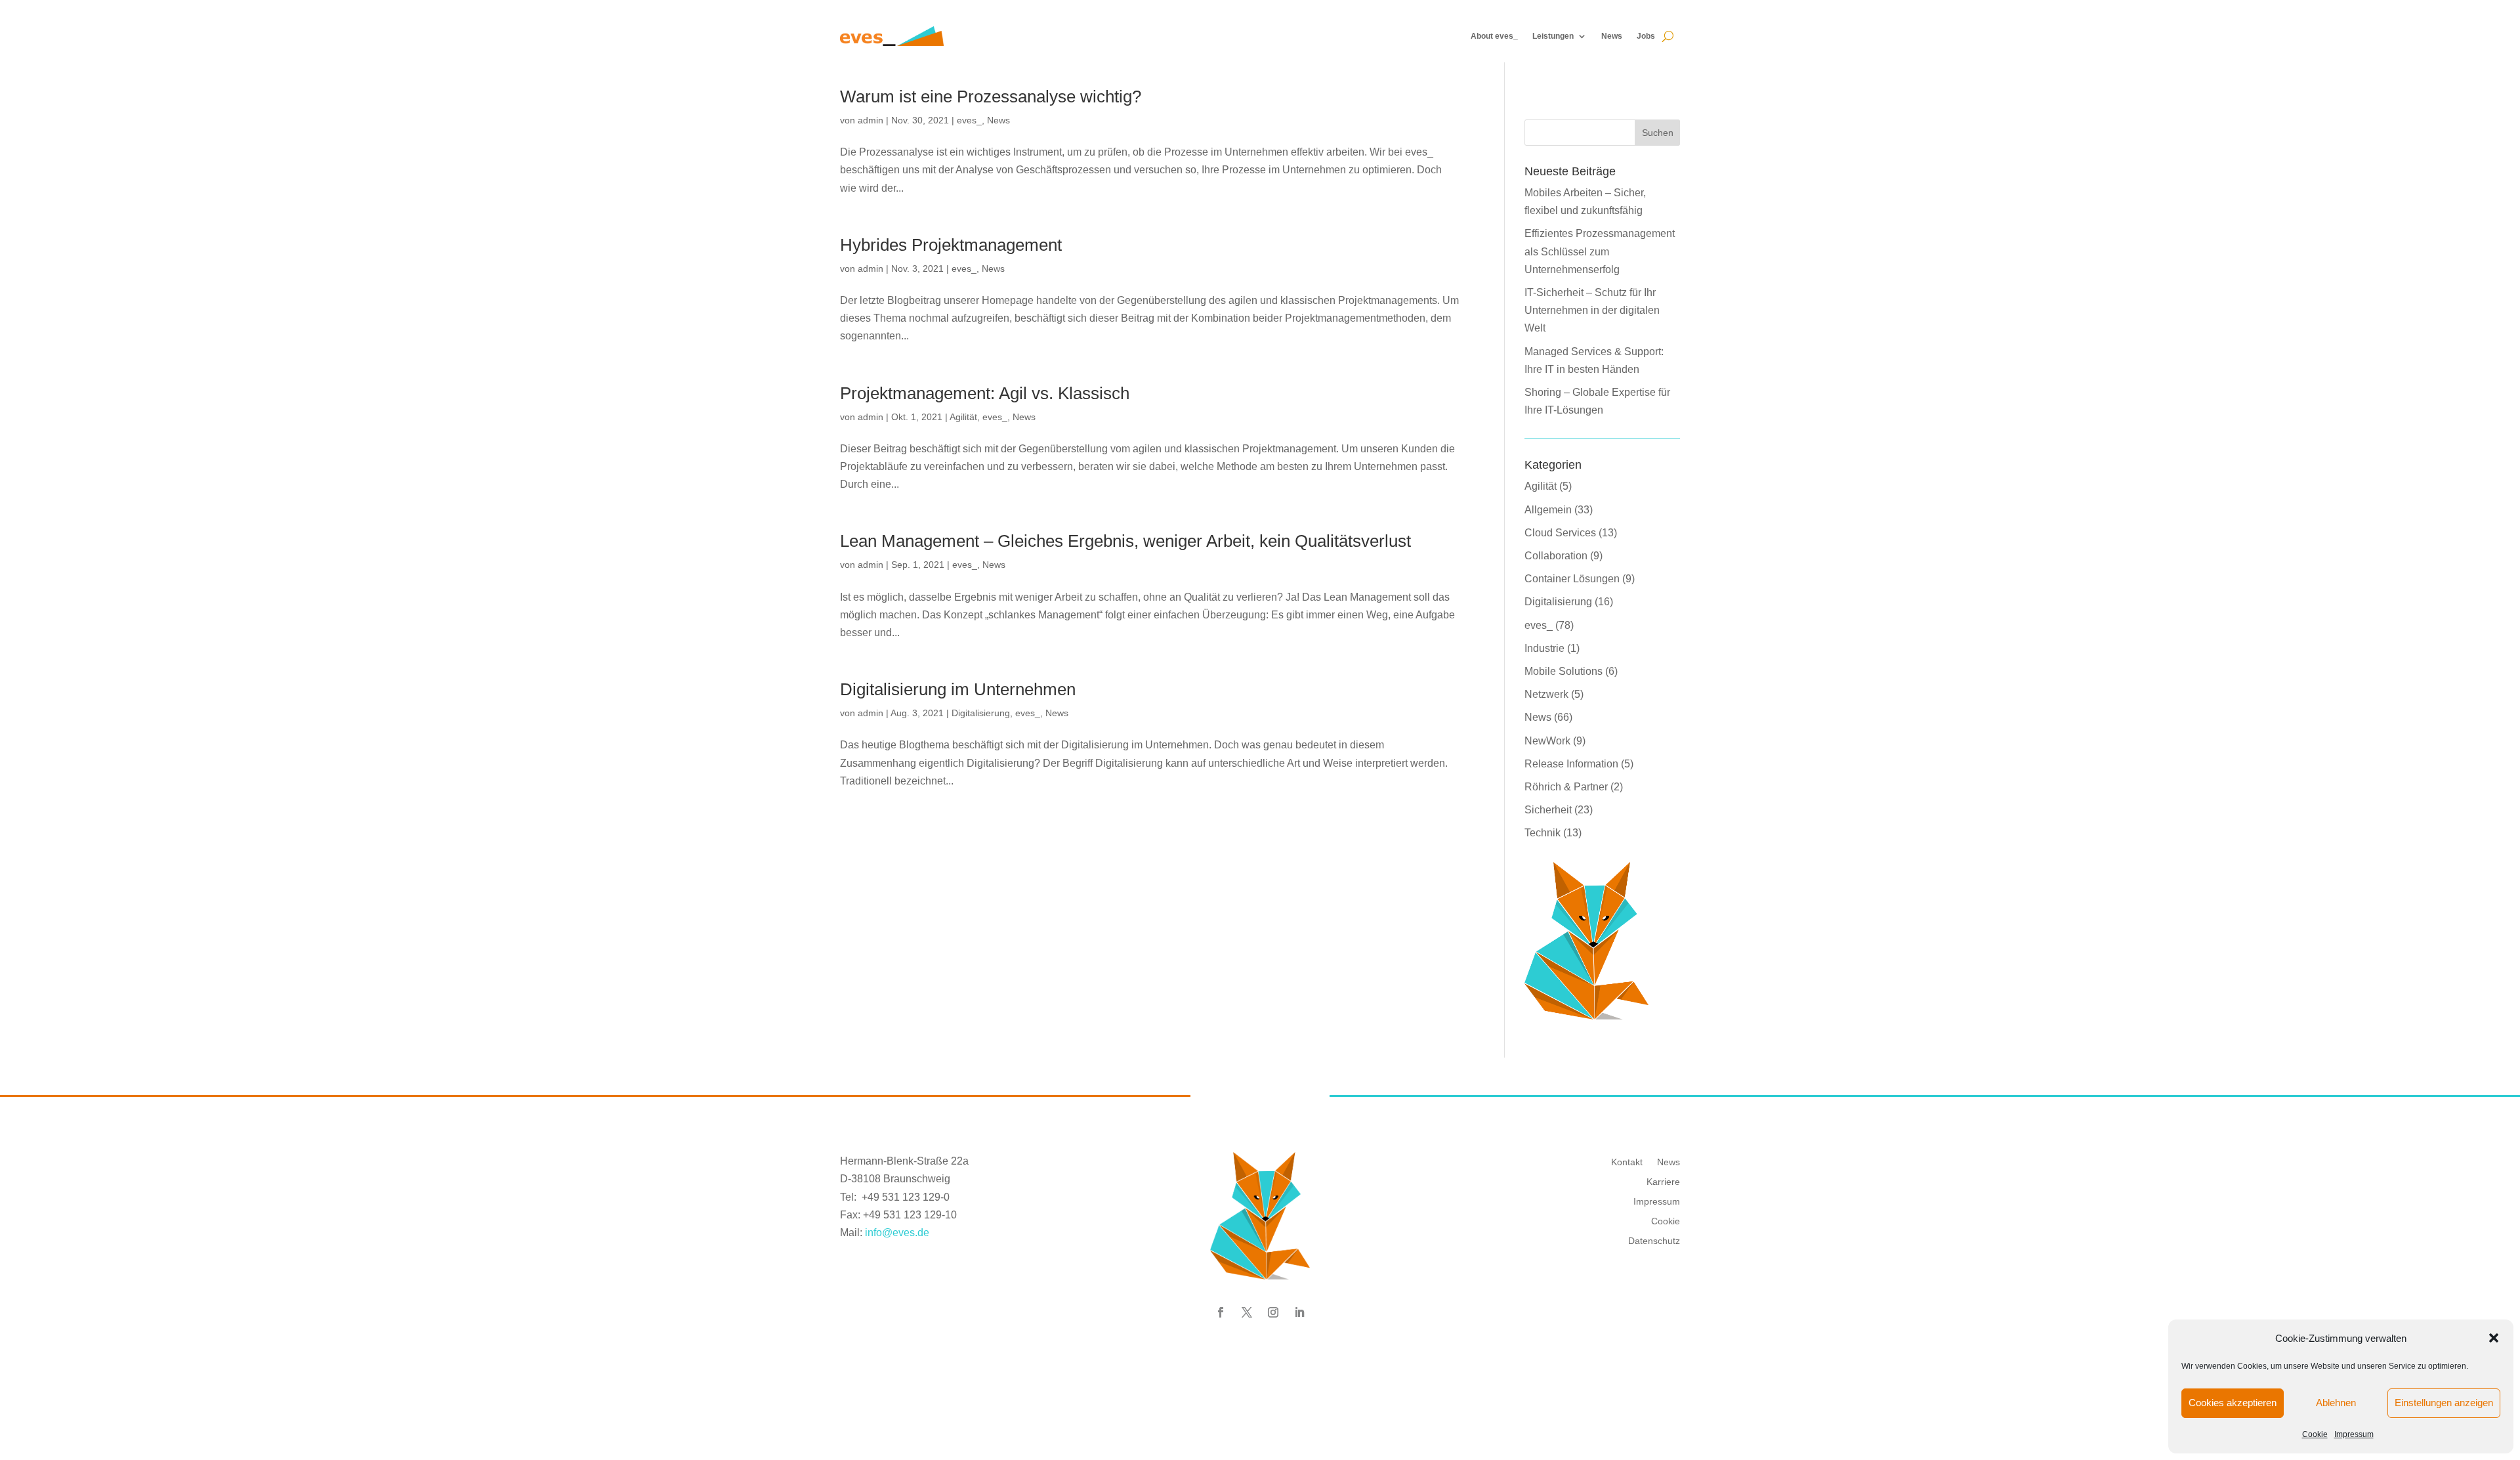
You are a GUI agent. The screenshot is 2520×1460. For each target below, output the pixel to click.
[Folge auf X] (1247, 1312)
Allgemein (1548, 510)
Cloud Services (1560, 533)
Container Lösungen (1572, 579)
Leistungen (1553, 36)
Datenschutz (1654, 1240)
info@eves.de (897, 1233)
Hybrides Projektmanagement (951, 245)
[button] (2494, 1338)
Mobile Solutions (1564, 671)
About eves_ (1494, 36)
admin (871, 120)
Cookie (2315, 1434)
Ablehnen (2336, 1403)
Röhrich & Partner (1566, 787)
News (1612, 36)
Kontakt (1627, 1162)
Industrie (1544, 648)
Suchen (1658, 133)
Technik (1543, 833)
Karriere (1663, 1181)
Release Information (1571, 764)
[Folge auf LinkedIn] (1299, 1312)
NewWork (1547, 741)
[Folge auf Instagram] (1273, 1312)
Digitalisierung (981, 713)
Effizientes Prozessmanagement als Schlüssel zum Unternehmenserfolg (1600, 251)
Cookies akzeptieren (2233, 1403)
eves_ (969, 120)
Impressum (2354, 1434)
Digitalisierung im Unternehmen (958, 689)
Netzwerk (1546, 694)
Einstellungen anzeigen (2444, 1403)
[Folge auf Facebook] (1221, 1312)
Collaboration (1556, 556)
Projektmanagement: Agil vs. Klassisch (985, 393)
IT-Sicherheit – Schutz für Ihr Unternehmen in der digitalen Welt (1592, 310)
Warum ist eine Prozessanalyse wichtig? (991, 97)
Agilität (963, 417)
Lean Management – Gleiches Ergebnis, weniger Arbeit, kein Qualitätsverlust (1125, 541)
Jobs (1646, 36)
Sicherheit (1548, 810)
